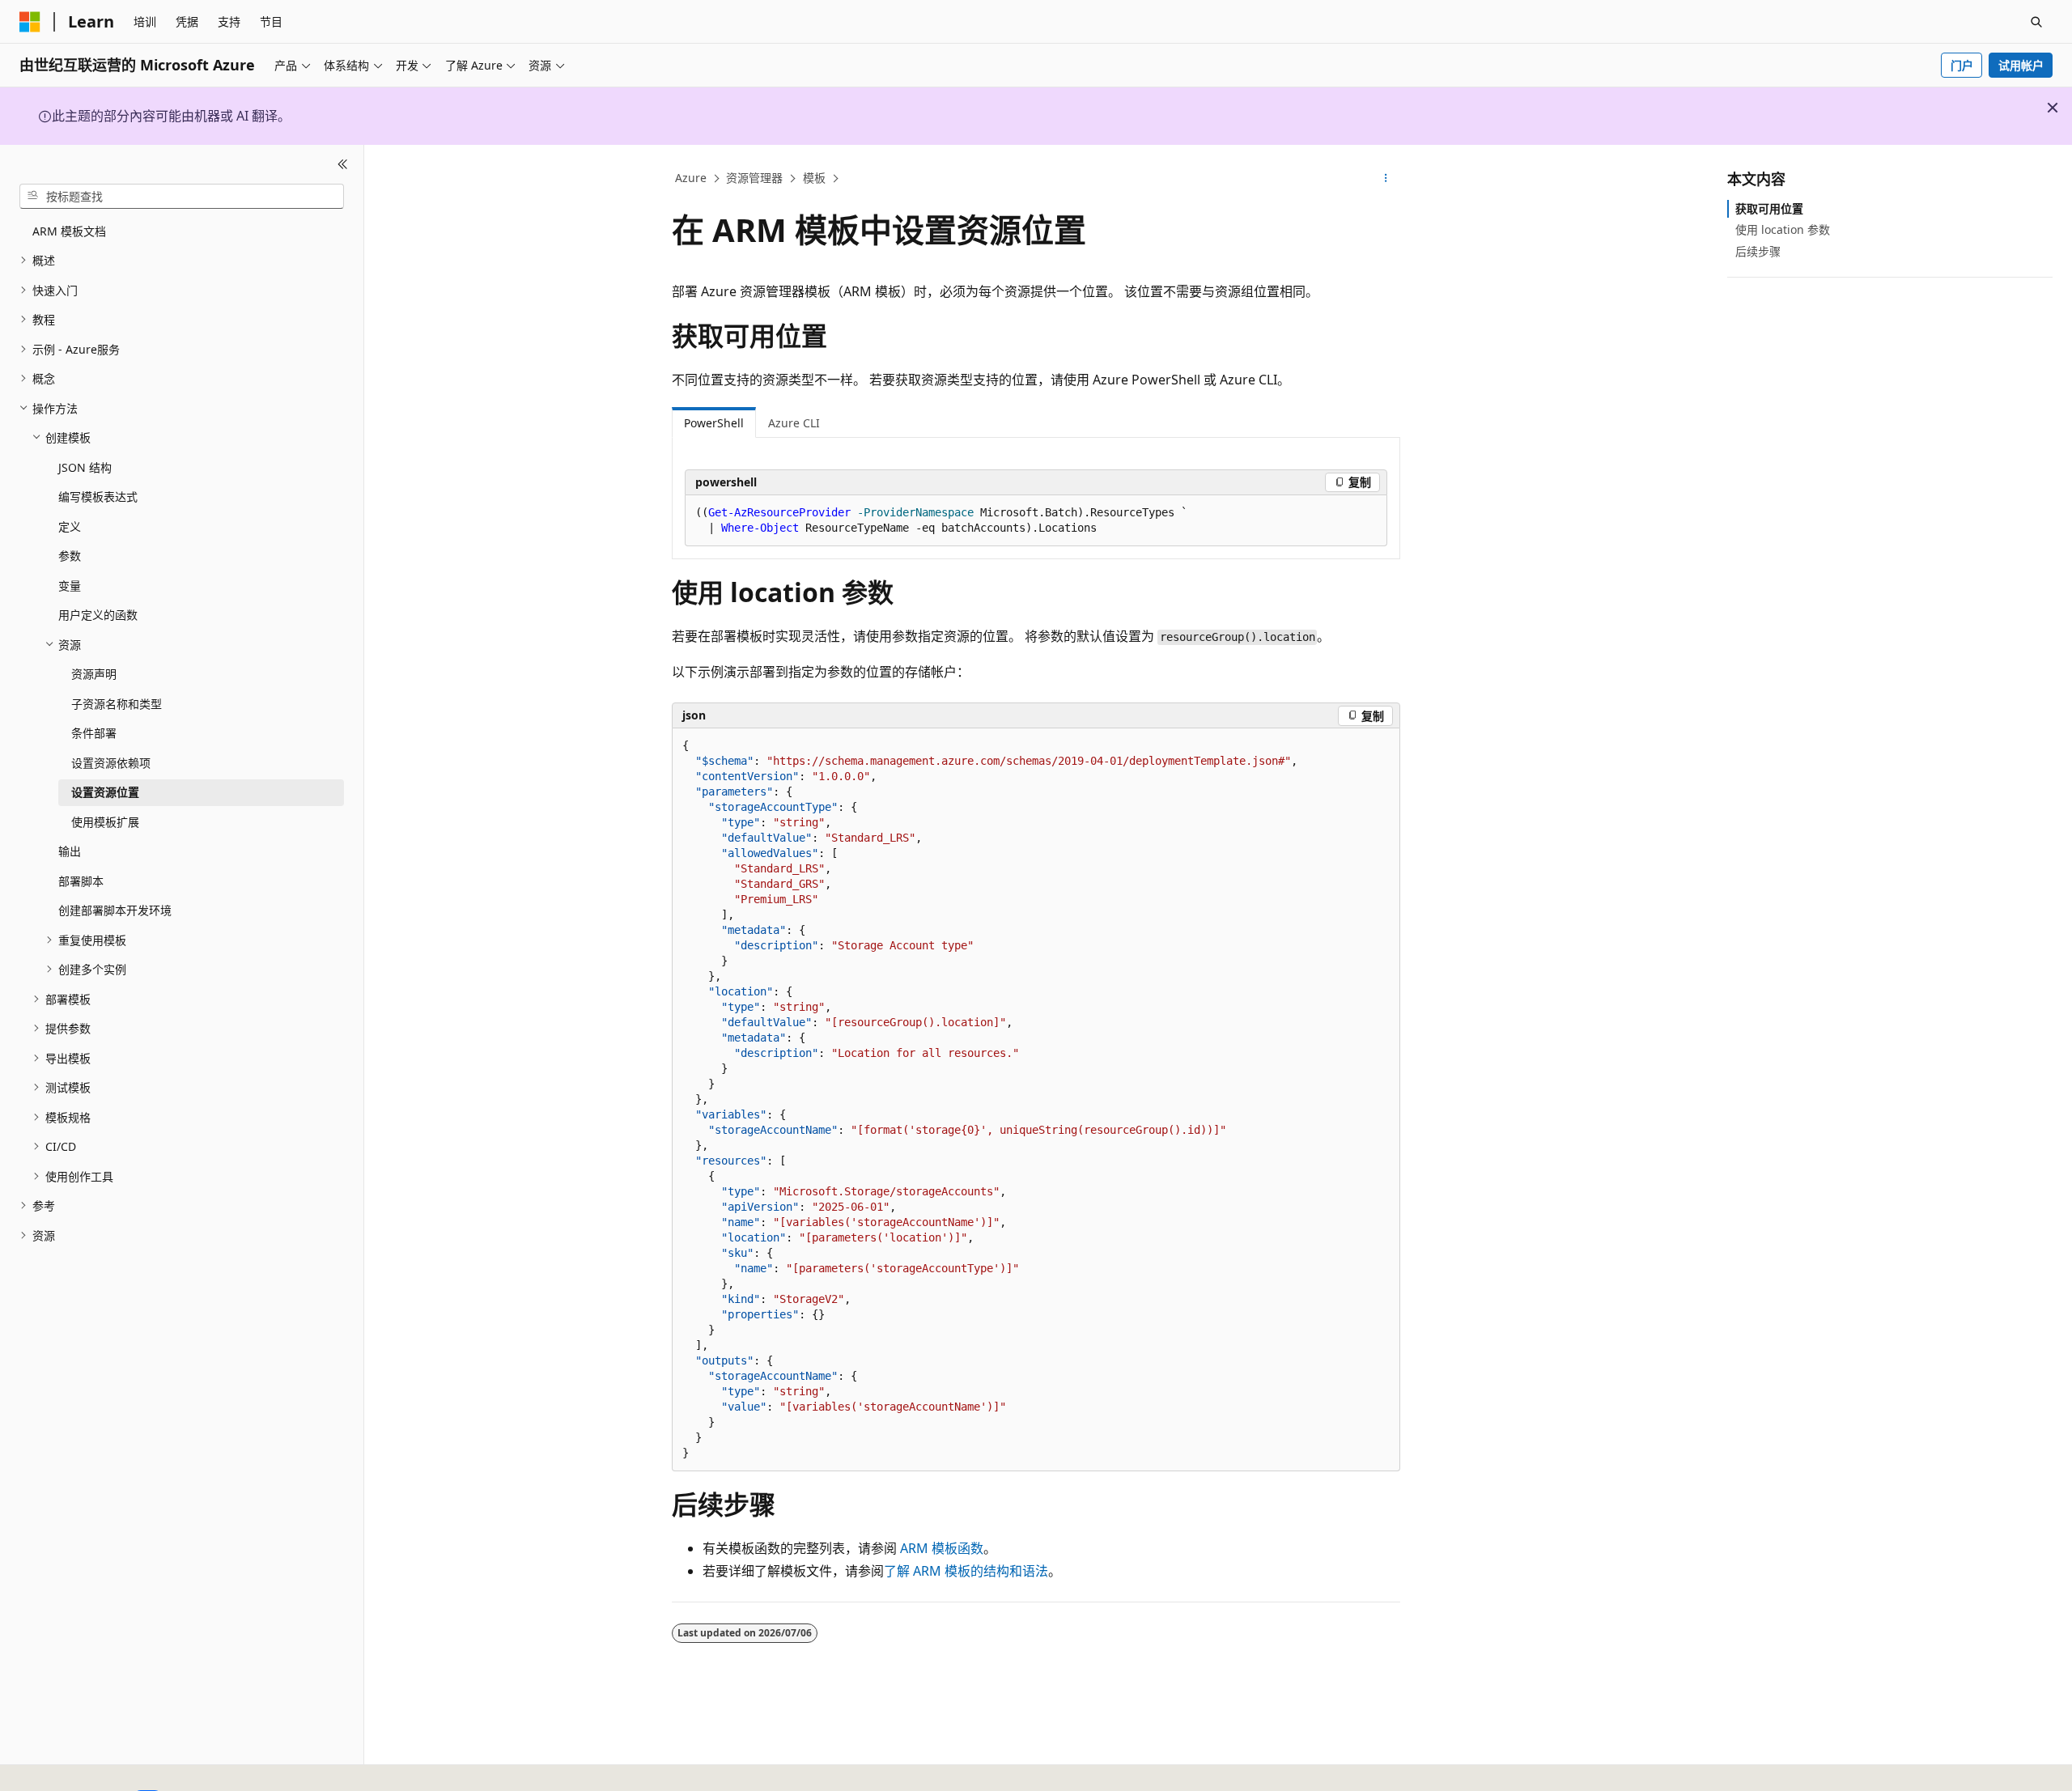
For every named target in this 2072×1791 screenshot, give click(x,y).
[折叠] (343, 164)
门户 (1962, 65)
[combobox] (182, 196)
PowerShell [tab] (714, 423)
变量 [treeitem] (70, 586)
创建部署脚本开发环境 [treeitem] (115, 910)
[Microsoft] (30, 22)
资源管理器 (754, 178)
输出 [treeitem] (70, 851)
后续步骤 (1758, 250)
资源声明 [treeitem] (94, 674)
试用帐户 (2021, 65)
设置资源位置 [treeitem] (105, 792)
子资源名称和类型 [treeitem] (117, 704)
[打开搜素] (2036, 22)
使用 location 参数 (1783, 229)
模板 (814, 178)
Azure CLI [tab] (794, 423)
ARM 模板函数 (942, 1548)
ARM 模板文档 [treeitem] (69, 231)
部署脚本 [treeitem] (81, 881)
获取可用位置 (1769, 208)
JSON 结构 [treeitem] (85, 467)
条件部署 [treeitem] (94, 733)
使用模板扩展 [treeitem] (105, 822)
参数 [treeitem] (70, 556)
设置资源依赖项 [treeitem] (111, 763)
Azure (691, 178)
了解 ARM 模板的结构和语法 (966, 1571)
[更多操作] (1386, 179)
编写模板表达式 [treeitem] (98, 497)
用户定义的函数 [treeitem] (98, 615)
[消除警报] (2053, 108)
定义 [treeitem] (70, 526)
